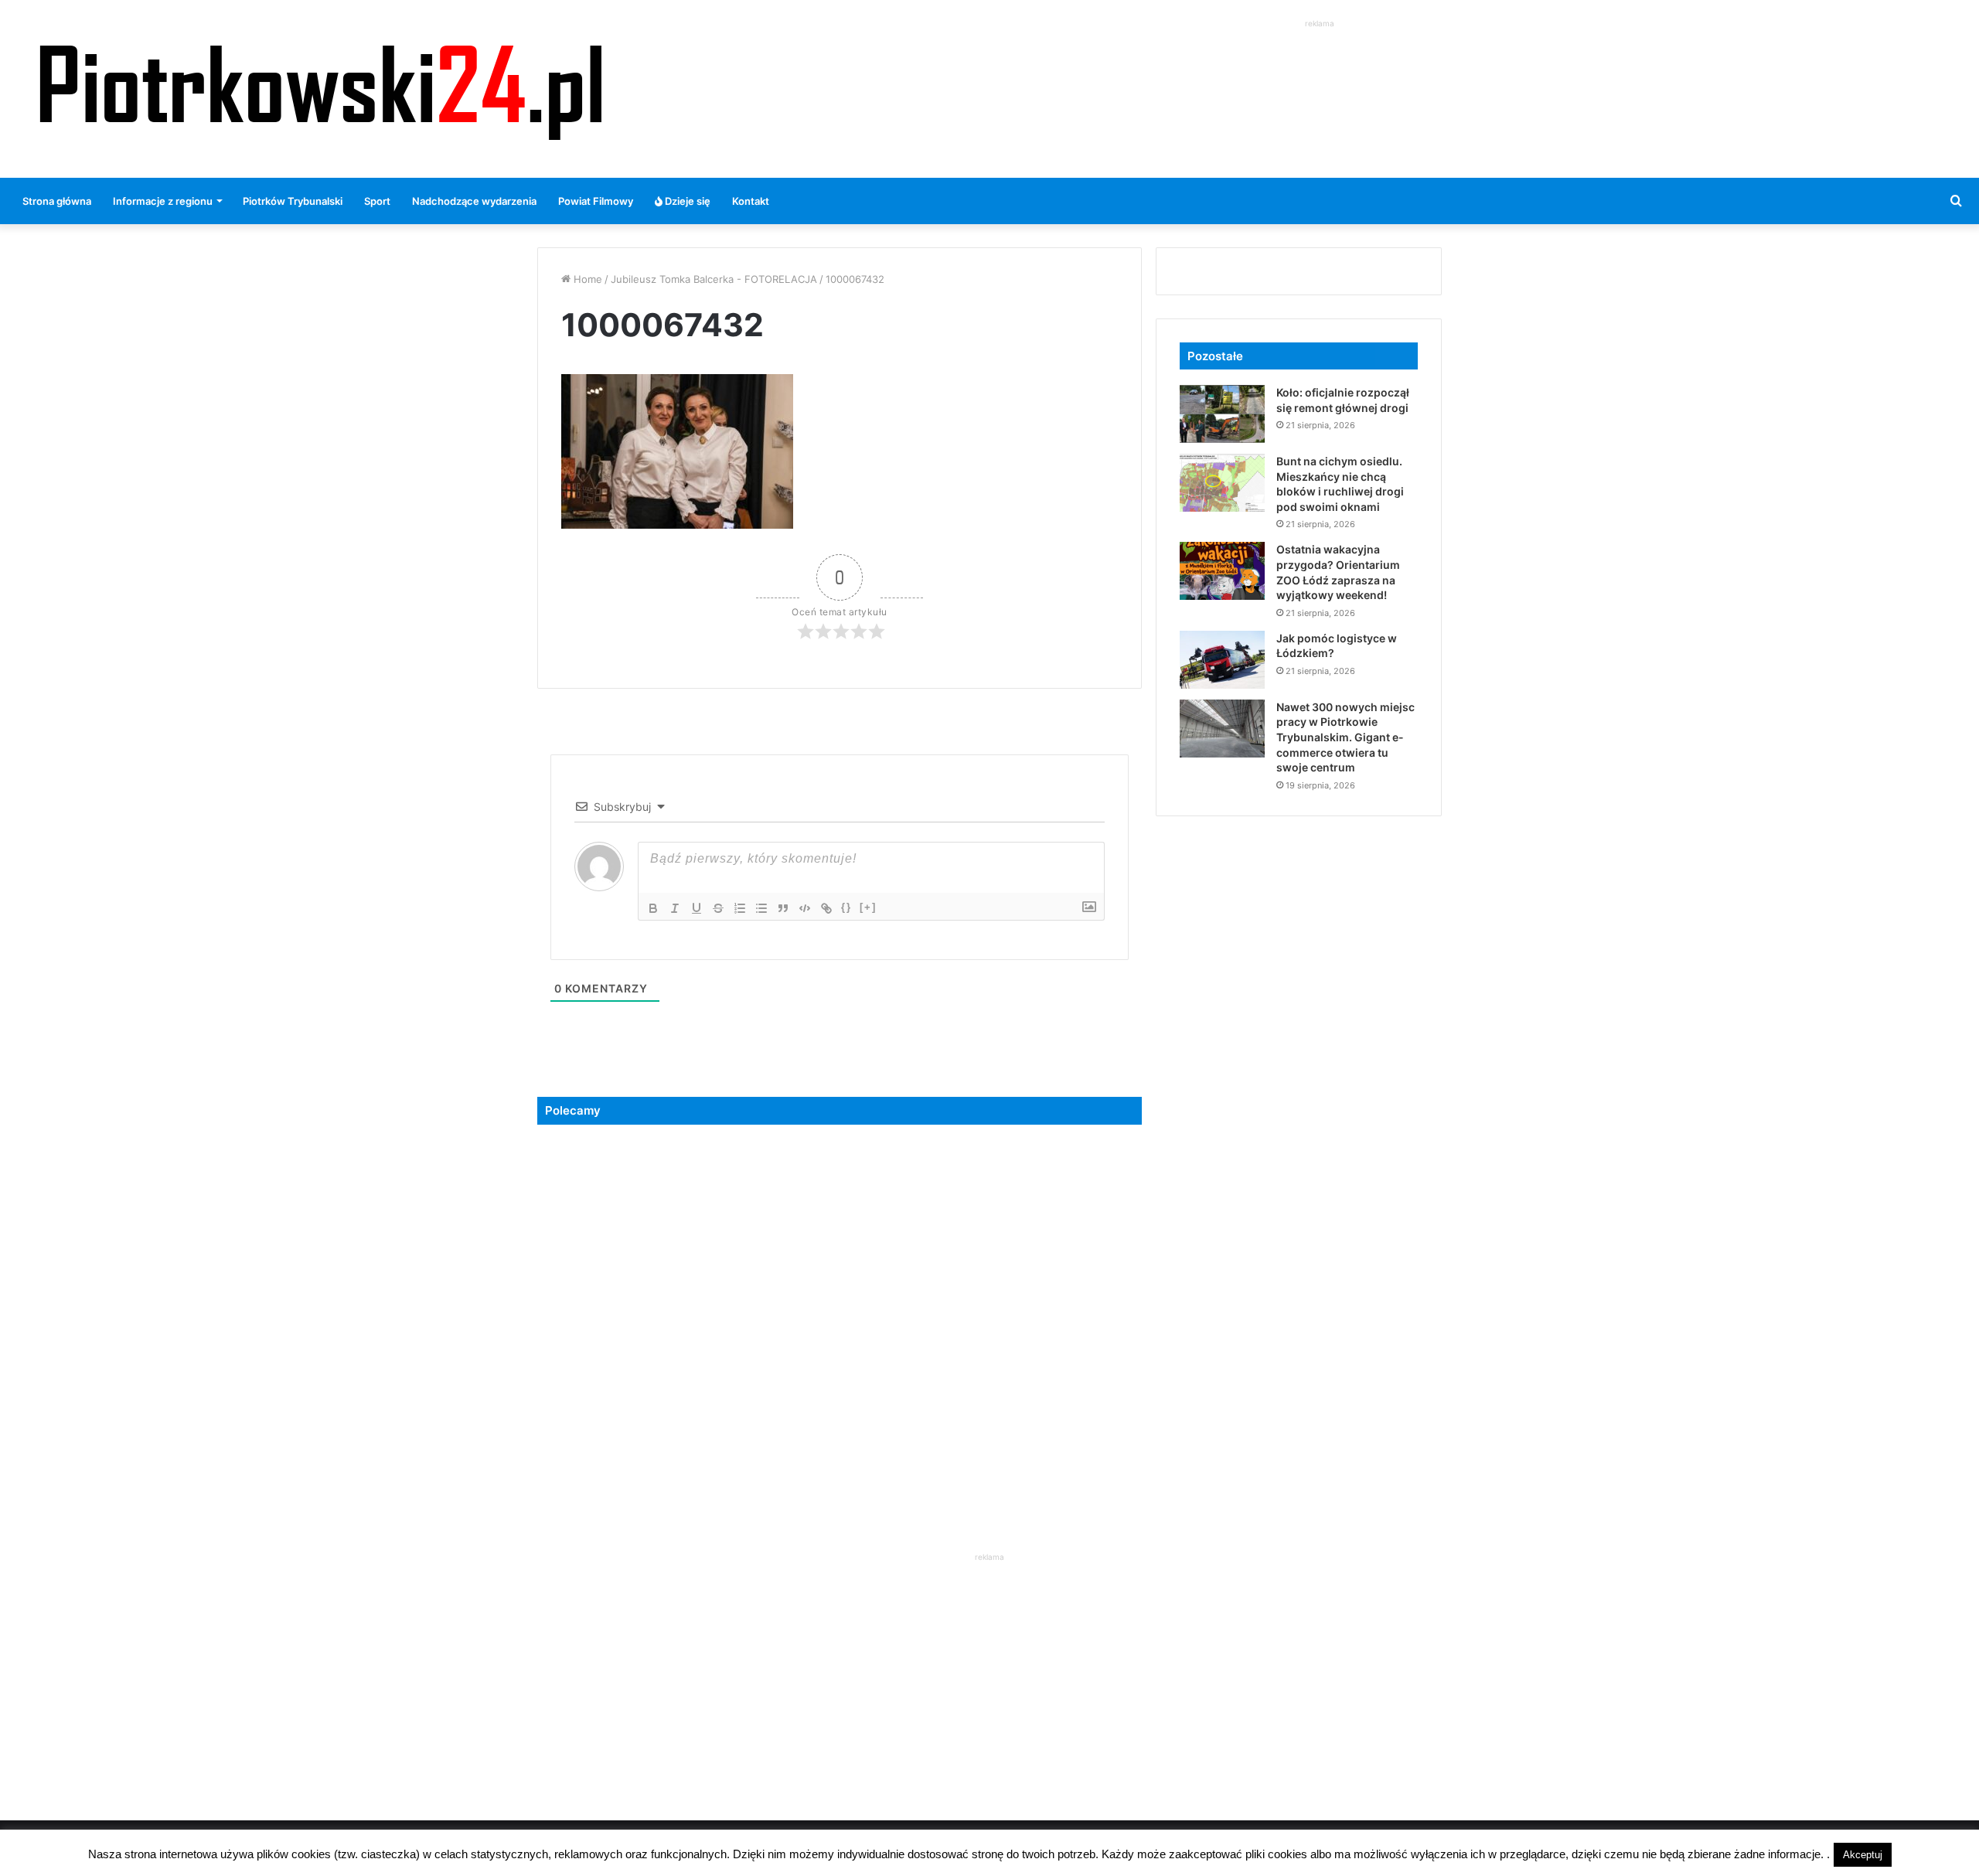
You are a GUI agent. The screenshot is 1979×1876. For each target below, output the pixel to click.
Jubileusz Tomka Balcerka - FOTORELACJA (714, 279)
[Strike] (718, 908)
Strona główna (57, 201)
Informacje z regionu (163, 201)
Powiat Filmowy (596, 201)
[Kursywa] (675, 908)
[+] (868, 907)
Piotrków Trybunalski (293, 201)
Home (586, 279)
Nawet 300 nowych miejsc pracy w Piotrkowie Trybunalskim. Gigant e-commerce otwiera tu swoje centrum (1345, 737)
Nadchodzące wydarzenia (474, 201)
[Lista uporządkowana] (740, 908)
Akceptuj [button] (1863, 1855)
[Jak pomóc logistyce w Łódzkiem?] (1222, 660)
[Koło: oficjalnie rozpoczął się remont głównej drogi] (1222, 414)
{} (846, 907)
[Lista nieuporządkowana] (761, 908)
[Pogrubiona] (653, 908)
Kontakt (751, 201)
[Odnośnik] (826, 908)
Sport (377, 201)
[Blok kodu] (805, 908)
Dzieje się (686, 201)
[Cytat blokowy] (783, 908)
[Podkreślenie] (697, 908)
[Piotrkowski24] (321, 89)
